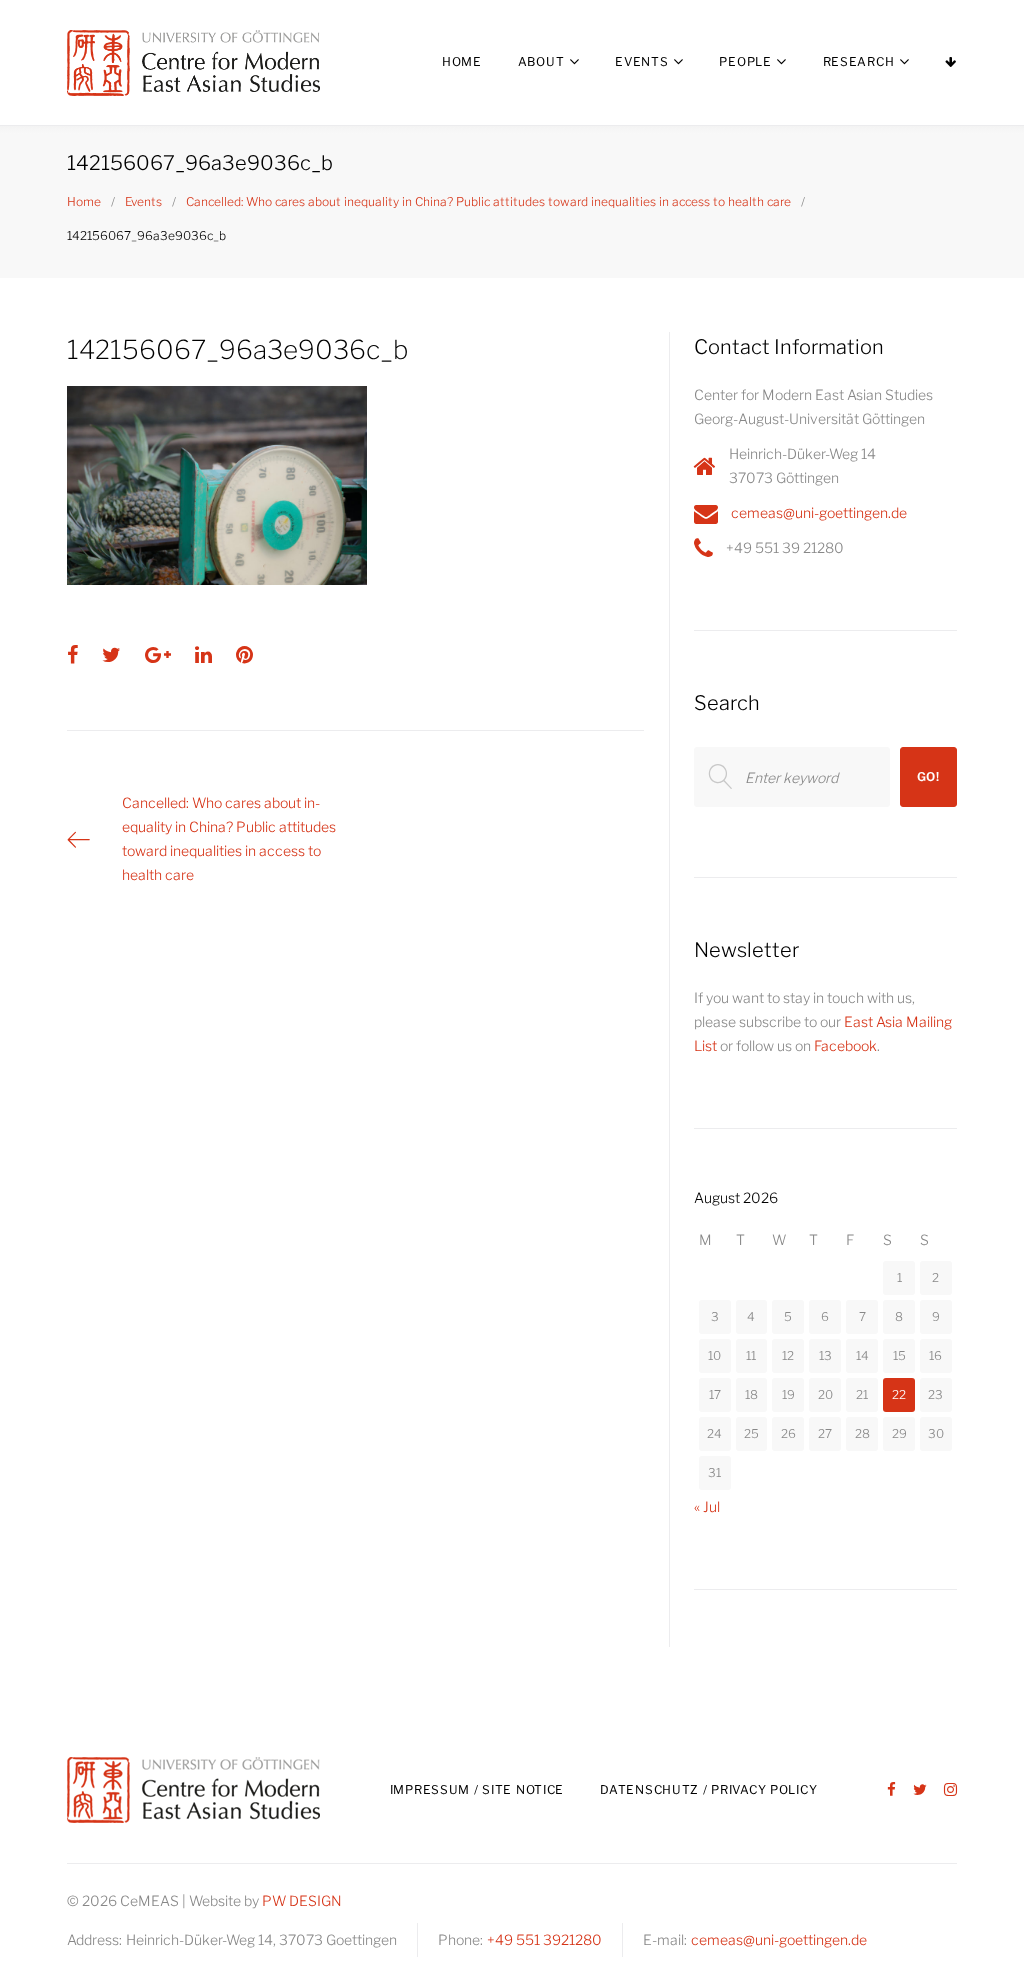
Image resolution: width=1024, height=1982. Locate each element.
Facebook (845, 1045)
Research (859, 61)
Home (462, 61)
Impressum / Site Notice (477, 1789)
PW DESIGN (302, 1900)
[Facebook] (891, 1790)
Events (641, 61)
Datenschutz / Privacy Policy (708, 1789)
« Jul (707, 1506)
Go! (928, 776)
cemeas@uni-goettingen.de (819, 512)
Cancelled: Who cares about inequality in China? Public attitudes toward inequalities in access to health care (488, 201)
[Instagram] (950, 1790)
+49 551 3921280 (544, 1939)
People (745, 61)
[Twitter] (920, 1790)
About (541, 61)
